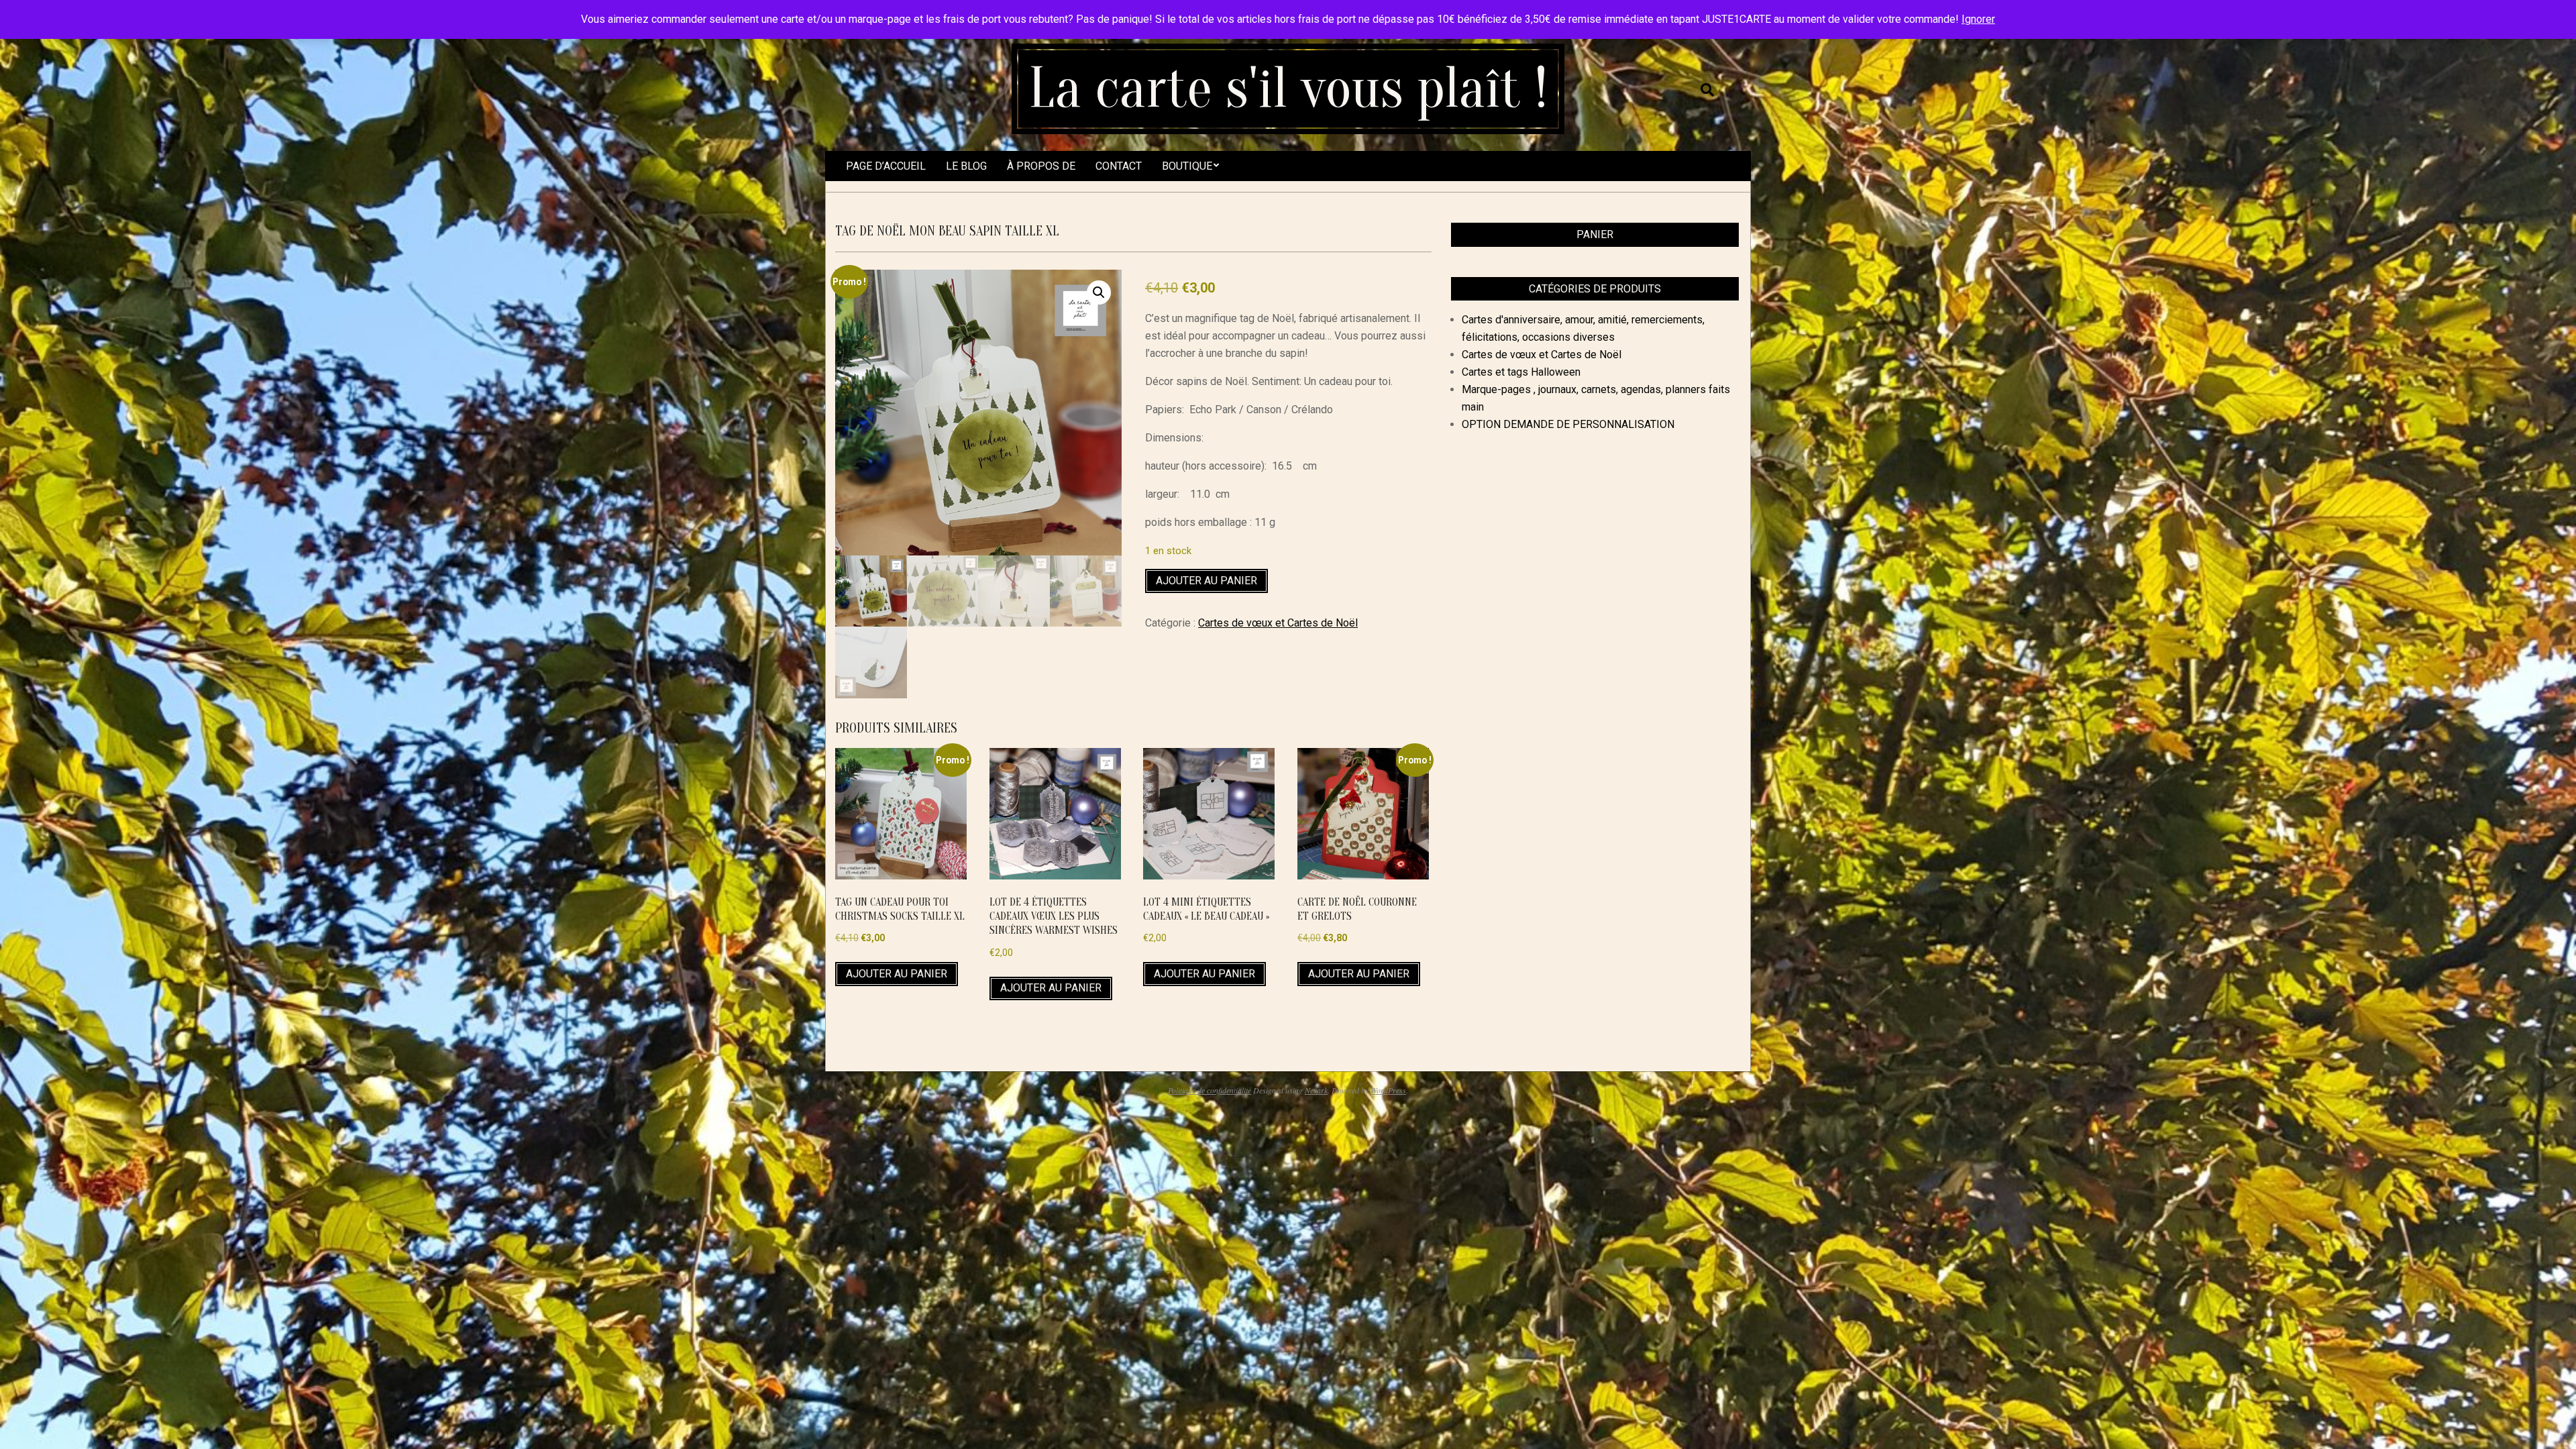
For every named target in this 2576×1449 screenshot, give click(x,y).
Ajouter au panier (1206, 581)
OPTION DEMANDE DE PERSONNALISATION (1568, 424)
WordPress (1388, 1090)
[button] (1099, 292)
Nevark (1316, 1090)
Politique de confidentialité (1210, 1090)
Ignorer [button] (1978, 19)
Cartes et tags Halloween (1521, 372)
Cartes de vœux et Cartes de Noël (1278, 623)
